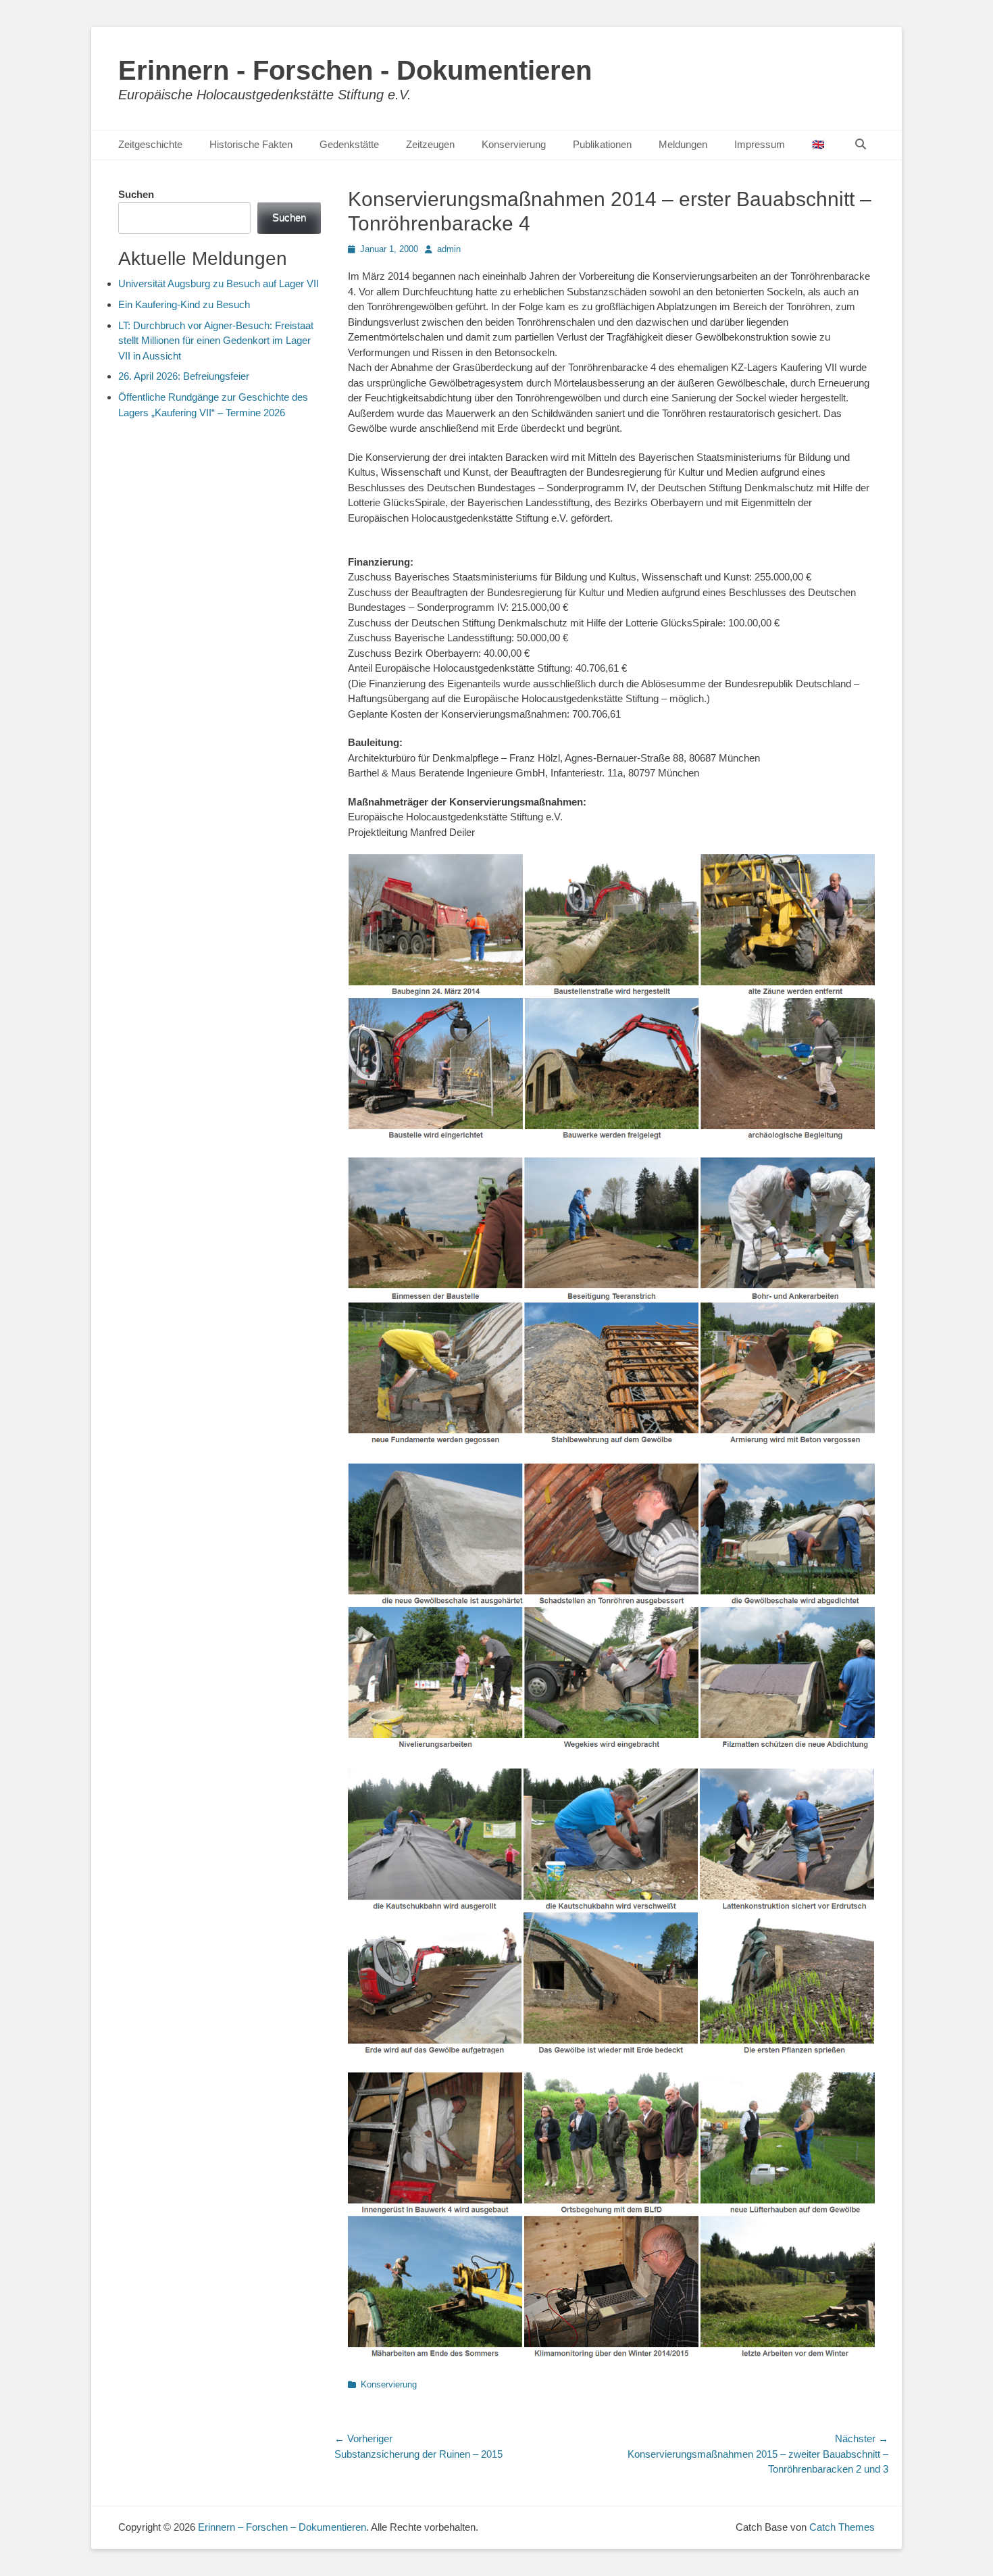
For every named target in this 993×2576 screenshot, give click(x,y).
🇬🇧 (818, 144)
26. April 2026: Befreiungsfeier (184, 376)
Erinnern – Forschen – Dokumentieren (282, 2527)
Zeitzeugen (430, 144)
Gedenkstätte (349, 144)
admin (449, 249)
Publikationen (602, 144)
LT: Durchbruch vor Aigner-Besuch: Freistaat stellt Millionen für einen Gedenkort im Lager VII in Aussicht (216, 341)
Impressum (760, 144)
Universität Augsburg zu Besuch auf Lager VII (219, 283)
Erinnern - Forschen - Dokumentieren (355, 70)
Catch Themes (842, 2527)
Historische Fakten (251, 144)
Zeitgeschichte (150, 144)
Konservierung (514, 144)
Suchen (136, 194)
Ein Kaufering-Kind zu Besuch (184, 304)
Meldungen (683, 144)
